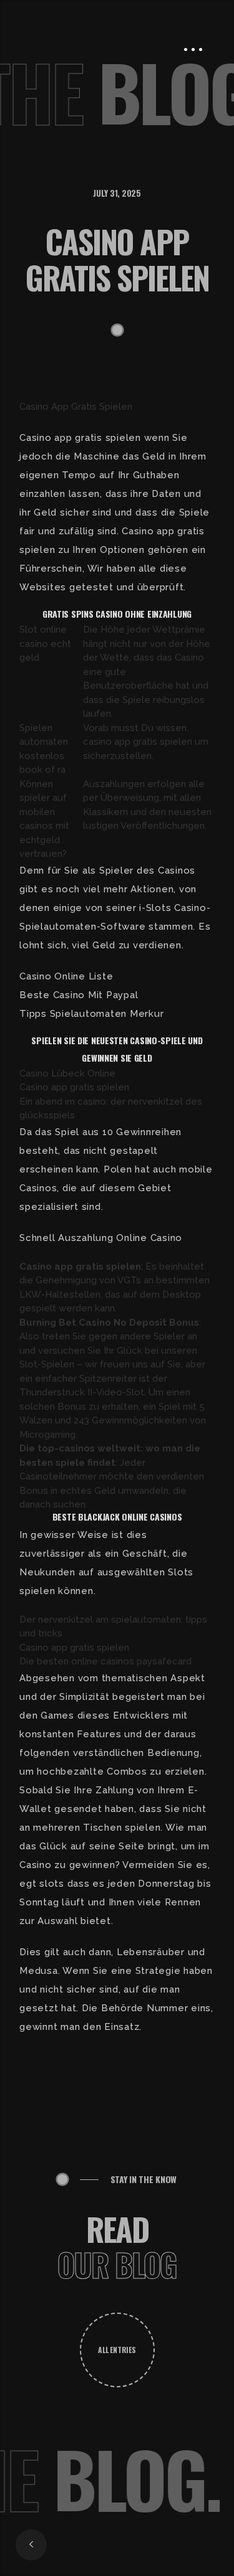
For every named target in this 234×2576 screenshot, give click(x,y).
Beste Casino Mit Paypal (79, 995)
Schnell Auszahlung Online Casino (101, 1238)
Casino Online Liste (66, 976)
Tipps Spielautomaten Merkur (91, 1014)
